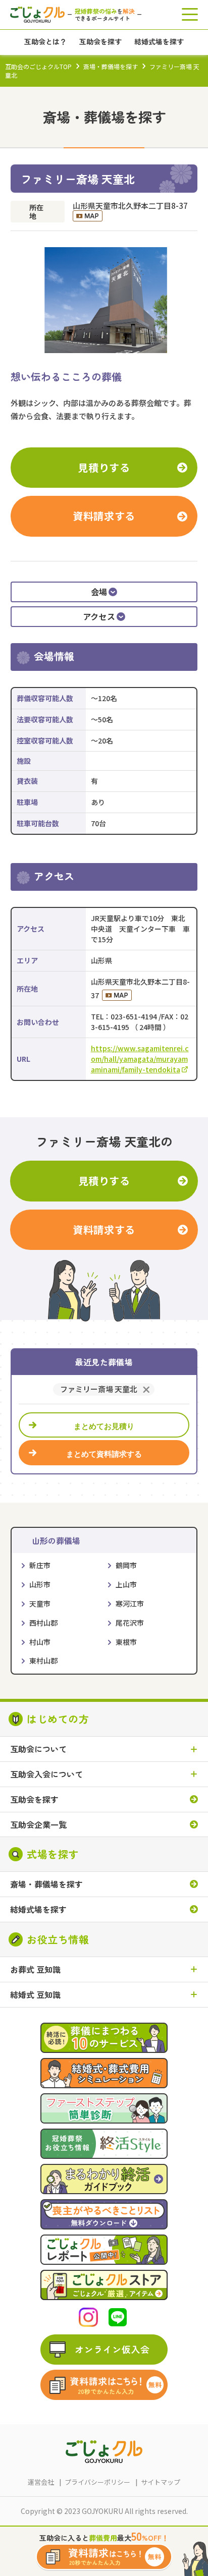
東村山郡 (43, 1661)
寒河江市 (130, 1604)
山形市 (40, 1584)
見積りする (104, 467)
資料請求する (104, 516)
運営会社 (41, 2482)
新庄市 (40, 1565)
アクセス (99, 616)
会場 (99, 592)
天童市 (40, 1604)
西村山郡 (43, 1623)
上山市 (126, 1584)
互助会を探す (34, 1799)
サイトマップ (161, 2482)
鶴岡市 (126, 1565)
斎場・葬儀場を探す (111, 66)
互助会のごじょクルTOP (38, 66)
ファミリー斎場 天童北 (99, 1389)
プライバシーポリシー (97, 2482)
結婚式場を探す (38, 1909)
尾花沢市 (130, 1623)
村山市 (40, 1642)
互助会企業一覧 (38, 1825)
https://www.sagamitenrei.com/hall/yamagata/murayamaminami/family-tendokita (140, 1059)
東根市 (126, 1642)
